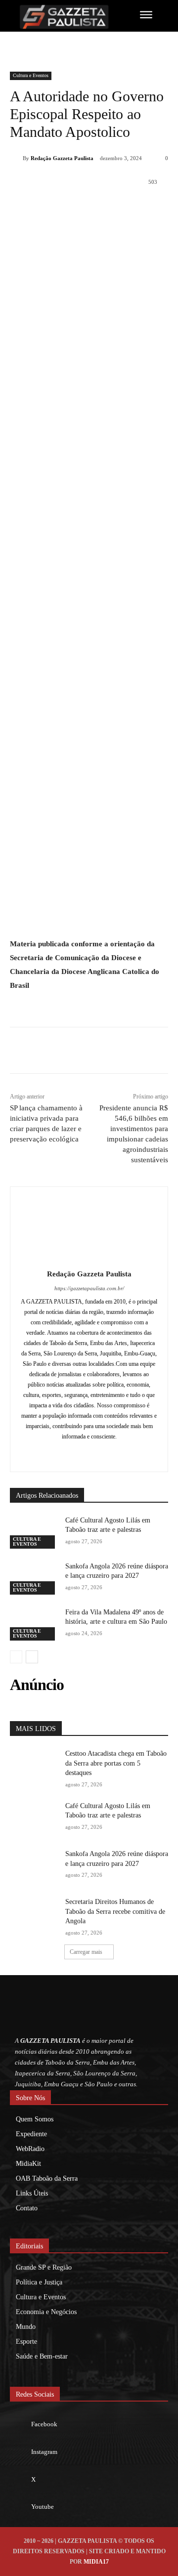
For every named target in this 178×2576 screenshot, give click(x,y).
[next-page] (32, 1657)
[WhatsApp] (96, 207)
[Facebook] (51, 207)
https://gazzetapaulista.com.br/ (89, 1288)
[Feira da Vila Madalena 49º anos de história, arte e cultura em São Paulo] (34, 1624)
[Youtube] (20, 2507)
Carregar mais (86, 1952)
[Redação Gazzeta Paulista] (16, 158)
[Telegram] (142, 207)
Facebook (44, 2424)
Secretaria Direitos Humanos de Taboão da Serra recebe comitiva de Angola (115, 1911)
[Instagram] (89, 1453)
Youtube (43, 2507)
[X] (74, 207)
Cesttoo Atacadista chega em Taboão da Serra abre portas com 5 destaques (116, 1763)
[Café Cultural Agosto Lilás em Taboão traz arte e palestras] (34, 1532)
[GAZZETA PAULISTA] (64, 17)
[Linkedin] (119, 207)
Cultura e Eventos (31, 75)
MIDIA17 (96, 2562)
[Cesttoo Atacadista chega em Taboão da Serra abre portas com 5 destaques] (34, 1765)
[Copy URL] (165, 207)
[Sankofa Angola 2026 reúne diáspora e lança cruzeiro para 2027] (34, 1578)
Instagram (44, 2452)
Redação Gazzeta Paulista (62, 158)
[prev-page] (16, 1657)
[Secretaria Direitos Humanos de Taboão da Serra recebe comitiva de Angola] (34, 1914)
